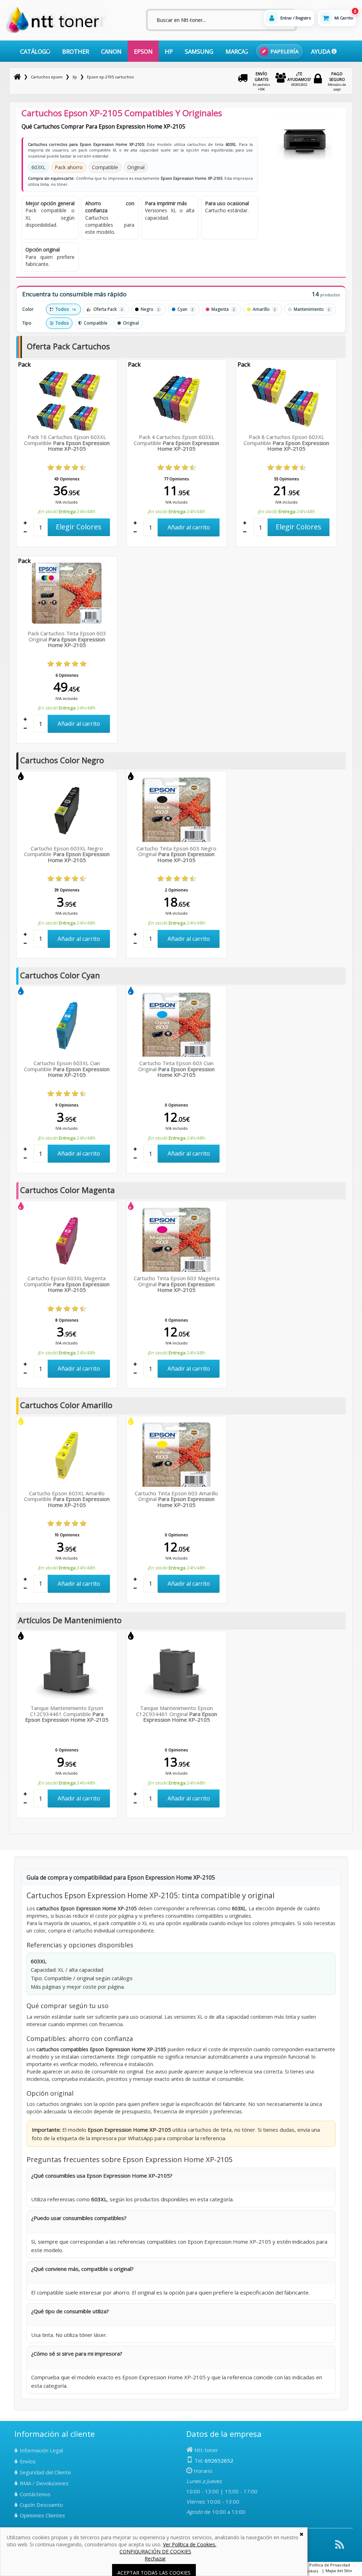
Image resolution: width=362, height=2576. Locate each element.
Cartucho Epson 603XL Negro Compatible (67, 854)
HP (169, 51)
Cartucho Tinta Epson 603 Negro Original (176, 854)
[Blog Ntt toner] (340, 2547)
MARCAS (237, 51)
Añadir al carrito (189, 527)
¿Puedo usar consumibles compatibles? (79, 2218)
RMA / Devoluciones (44, 2483)
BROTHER (76, 51)
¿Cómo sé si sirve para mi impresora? (77, 2354)
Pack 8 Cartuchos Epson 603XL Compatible (286, 443)
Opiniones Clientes (42, 2515)
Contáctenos (35, 2494)
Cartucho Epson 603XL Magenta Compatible (67, 1284)
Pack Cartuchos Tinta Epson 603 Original (67, 639)
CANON (111, 51)
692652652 (299, 79)
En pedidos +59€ (261, 81)
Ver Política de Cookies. (190, 2544)
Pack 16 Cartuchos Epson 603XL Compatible (67, 443)
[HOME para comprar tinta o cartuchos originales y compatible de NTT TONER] (56, 32)
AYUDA (321, 51)
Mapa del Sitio (339, 2571)
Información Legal (41, 2450)
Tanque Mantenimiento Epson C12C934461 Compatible (67, 1714)
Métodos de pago (337, 81)
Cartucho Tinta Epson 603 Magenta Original (177, 1284)
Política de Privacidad (330, 2565)
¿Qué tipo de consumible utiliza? (70, 2311)
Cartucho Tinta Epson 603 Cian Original (176, 1069)
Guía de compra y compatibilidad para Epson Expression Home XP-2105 (121, 1877)
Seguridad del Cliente (45, 2472)
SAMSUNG (199, 51)
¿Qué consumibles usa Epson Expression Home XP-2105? (102, 2176)
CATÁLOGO (35, 51)
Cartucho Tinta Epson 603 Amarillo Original (176, 1499)
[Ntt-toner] (17, 77)
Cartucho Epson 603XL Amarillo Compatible (67, 1499)
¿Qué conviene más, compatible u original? (82, 2269)
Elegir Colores (79, 527)
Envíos (28, 2461)
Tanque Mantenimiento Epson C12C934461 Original (177, 1714)
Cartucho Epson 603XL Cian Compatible (67, 1069)
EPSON (143, 51)
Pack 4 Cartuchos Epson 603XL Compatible (176, 443)
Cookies (311, 2571)
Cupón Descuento (41, 2505)
